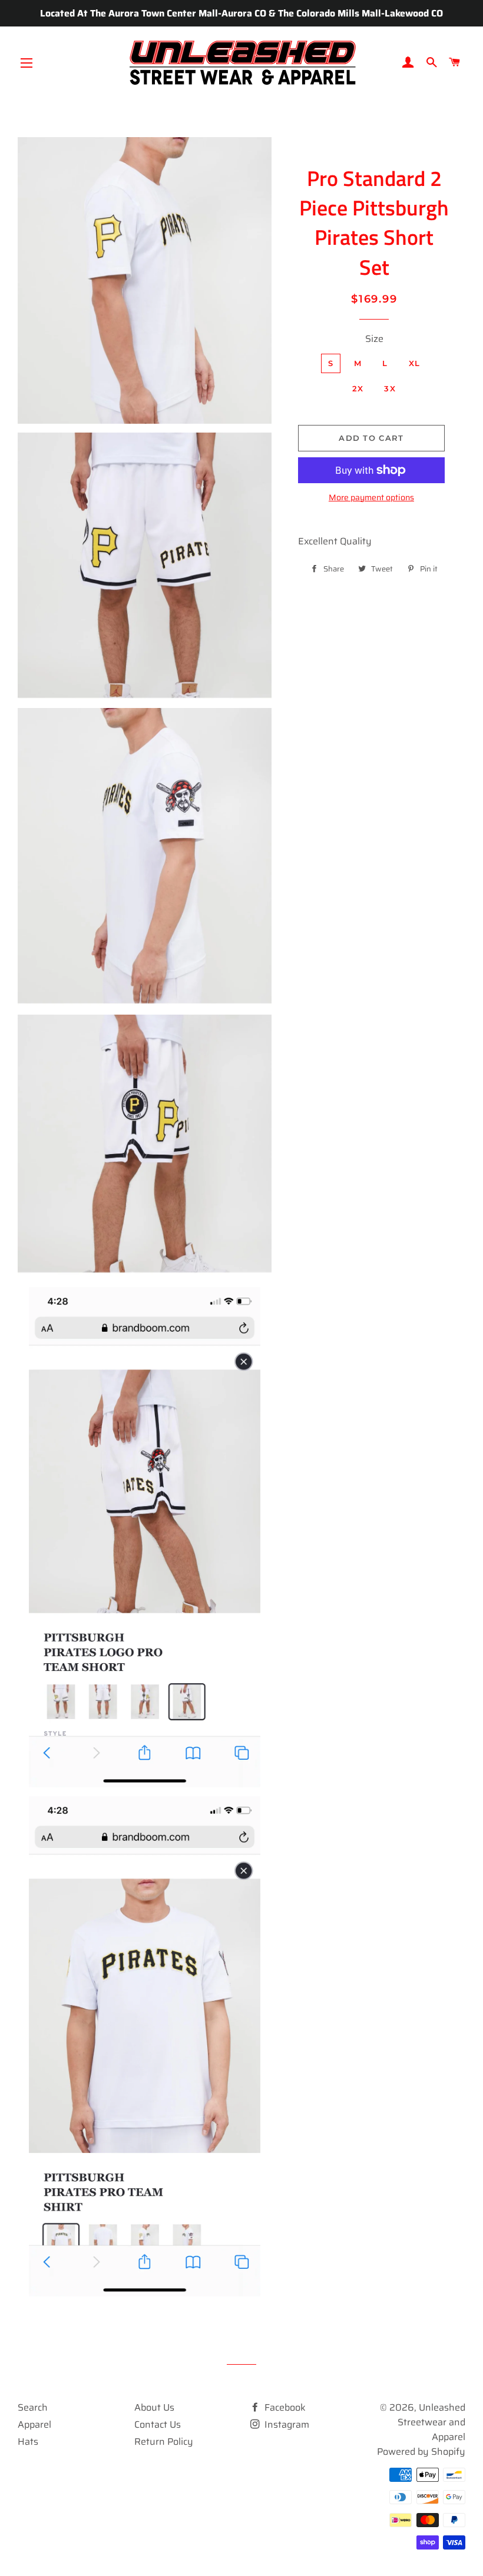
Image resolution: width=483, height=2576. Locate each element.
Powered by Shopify (421, 2452)
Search (33, 2407)
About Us (154, 2407)
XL (415, 363)
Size (374, 339)
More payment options (371, 498)
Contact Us (158, 2424)
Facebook (284, 2407)
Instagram (286, 2424)
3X (390, 388)
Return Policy (164, 2442)
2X (358, 388)
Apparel (34, 2424)
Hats (28, 2442)
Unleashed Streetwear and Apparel (431, 2422)
